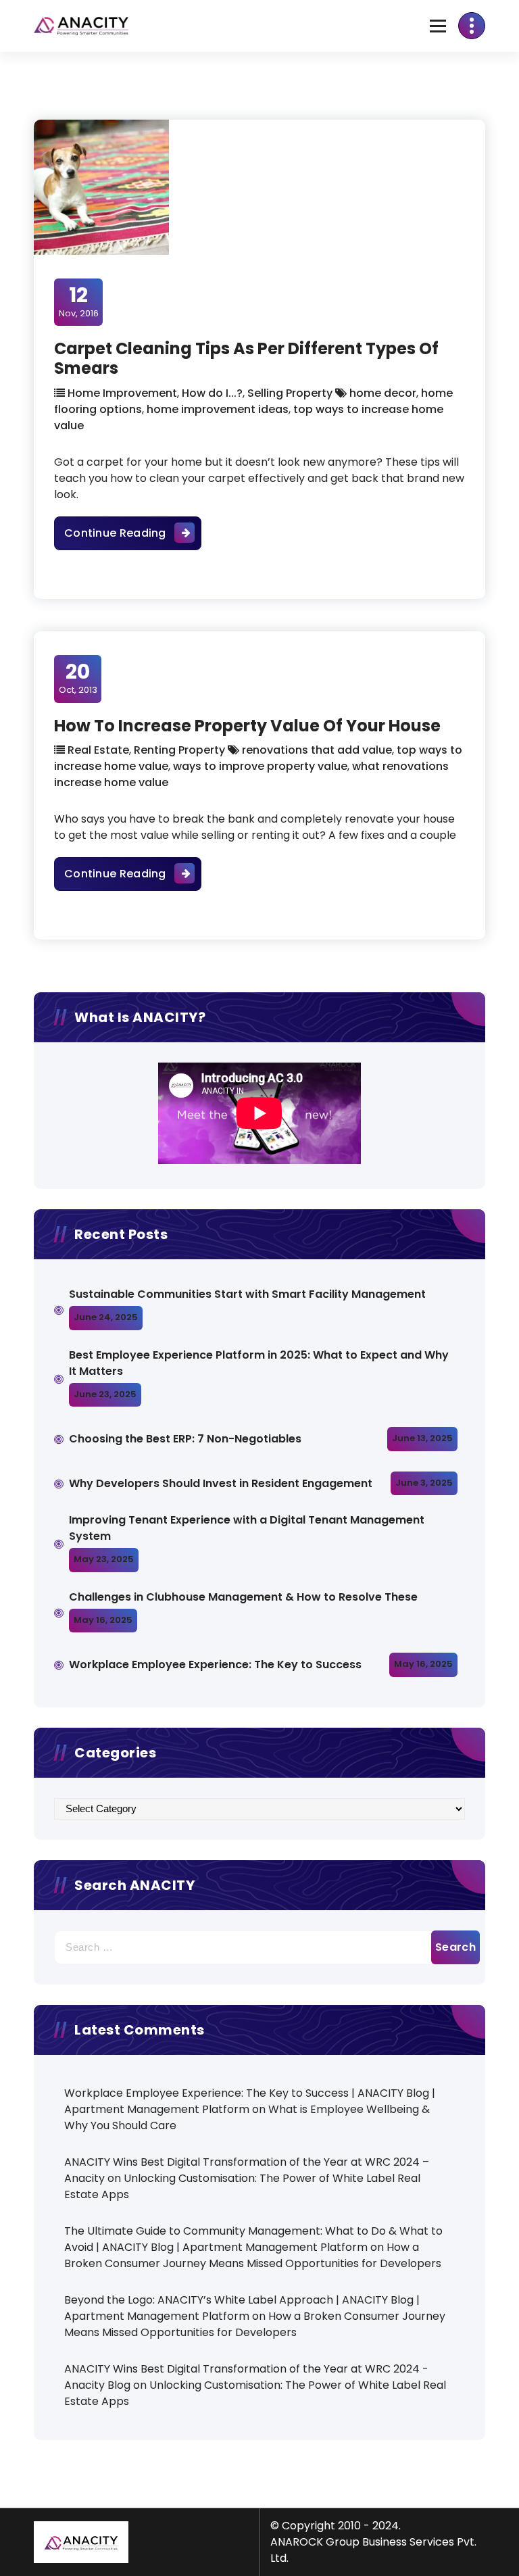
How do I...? (212, 393)
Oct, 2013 (78, 678)
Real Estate (98, 750)
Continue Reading (133, 533)
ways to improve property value (260, 766)
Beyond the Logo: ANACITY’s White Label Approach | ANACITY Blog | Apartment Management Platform (242, 2308)
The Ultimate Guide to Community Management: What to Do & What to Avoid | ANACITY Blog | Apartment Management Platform (253, 2239)
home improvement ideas (218, 409)
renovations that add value (317, 750)
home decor (383, 393)
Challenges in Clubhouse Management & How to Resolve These (243, 1597)
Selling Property (290, 393)
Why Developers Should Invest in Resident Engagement (222, 1483)
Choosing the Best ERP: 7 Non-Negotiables (185, 1439)
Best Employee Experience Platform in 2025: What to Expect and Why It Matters (259, 1363)
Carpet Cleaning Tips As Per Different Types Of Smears (246, 358)
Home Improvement (122, 393)
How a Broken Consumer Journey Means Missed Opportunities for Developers (253, 2255)
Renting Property (179, 750)
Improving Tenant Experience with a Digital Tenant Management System (247, 1528)
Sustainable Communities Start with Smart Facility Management (247, 1294)
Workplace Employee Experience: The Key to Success (215, 1664)
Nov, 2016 (79, 301)
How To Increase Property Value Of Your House (247, 726)
